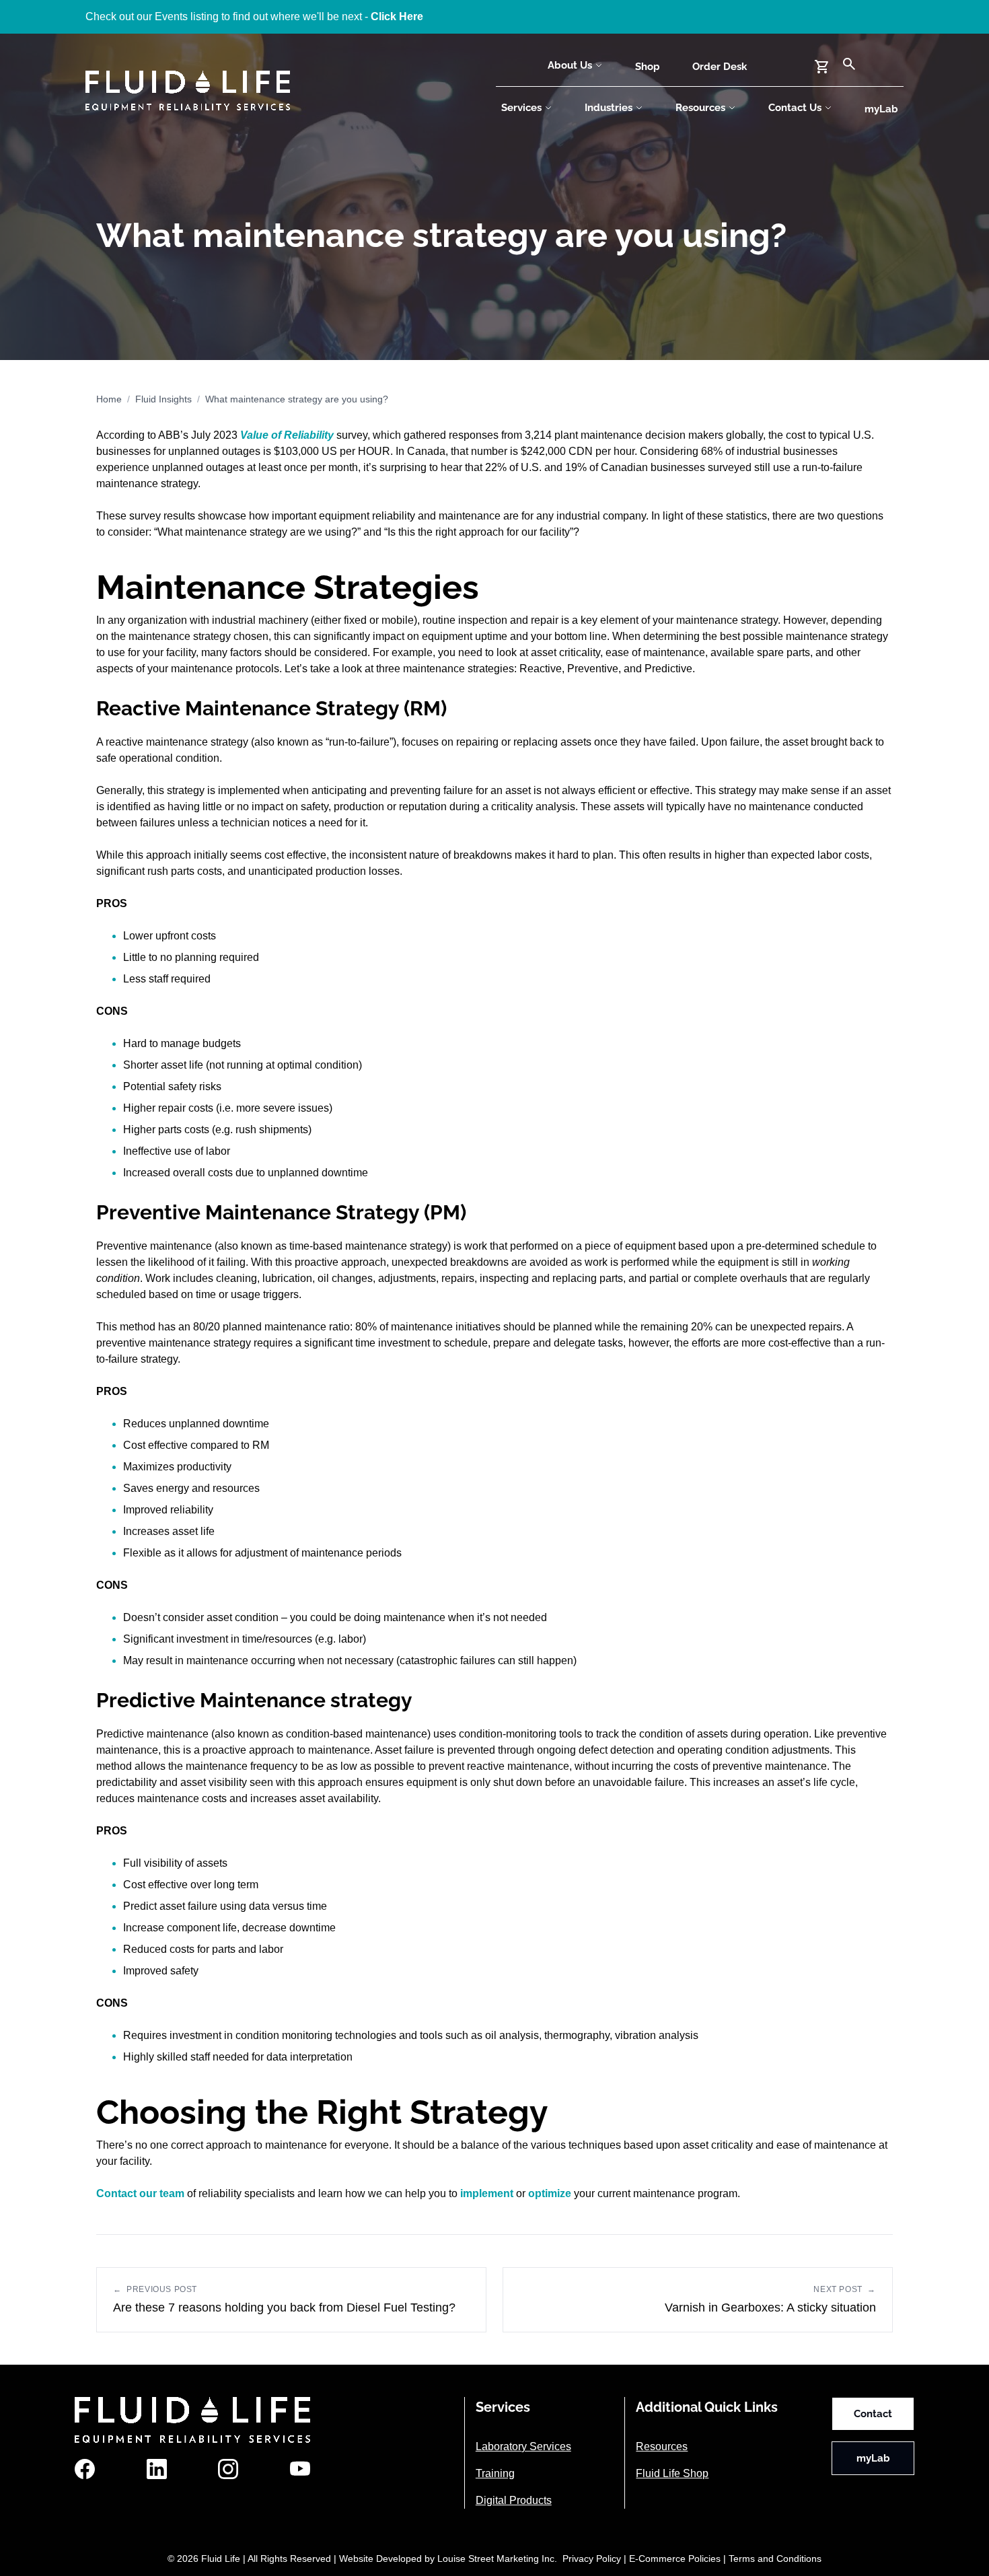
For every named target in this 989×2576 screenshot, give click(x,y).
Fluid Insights (163, 399)
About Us (570, 65)
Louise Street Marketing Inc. (497, 2559)
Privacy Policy (592, 2559)
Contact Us (795, 108)
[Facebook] (85, 2469)
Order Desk (720, 67)
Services (521, 108)
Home (109, 399)
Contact (873, 2414)
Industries (609, 108)
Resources (700, 108)
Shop (648, 67)
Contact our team (140, 2193)
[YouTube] (300, 2469)
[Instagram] (228, 2469)
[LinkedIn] (157, 2469)
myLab (881, 109)
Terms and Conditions (775, 2559)
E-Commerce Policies (675, 2559)
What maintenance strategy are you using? (297, 399)
